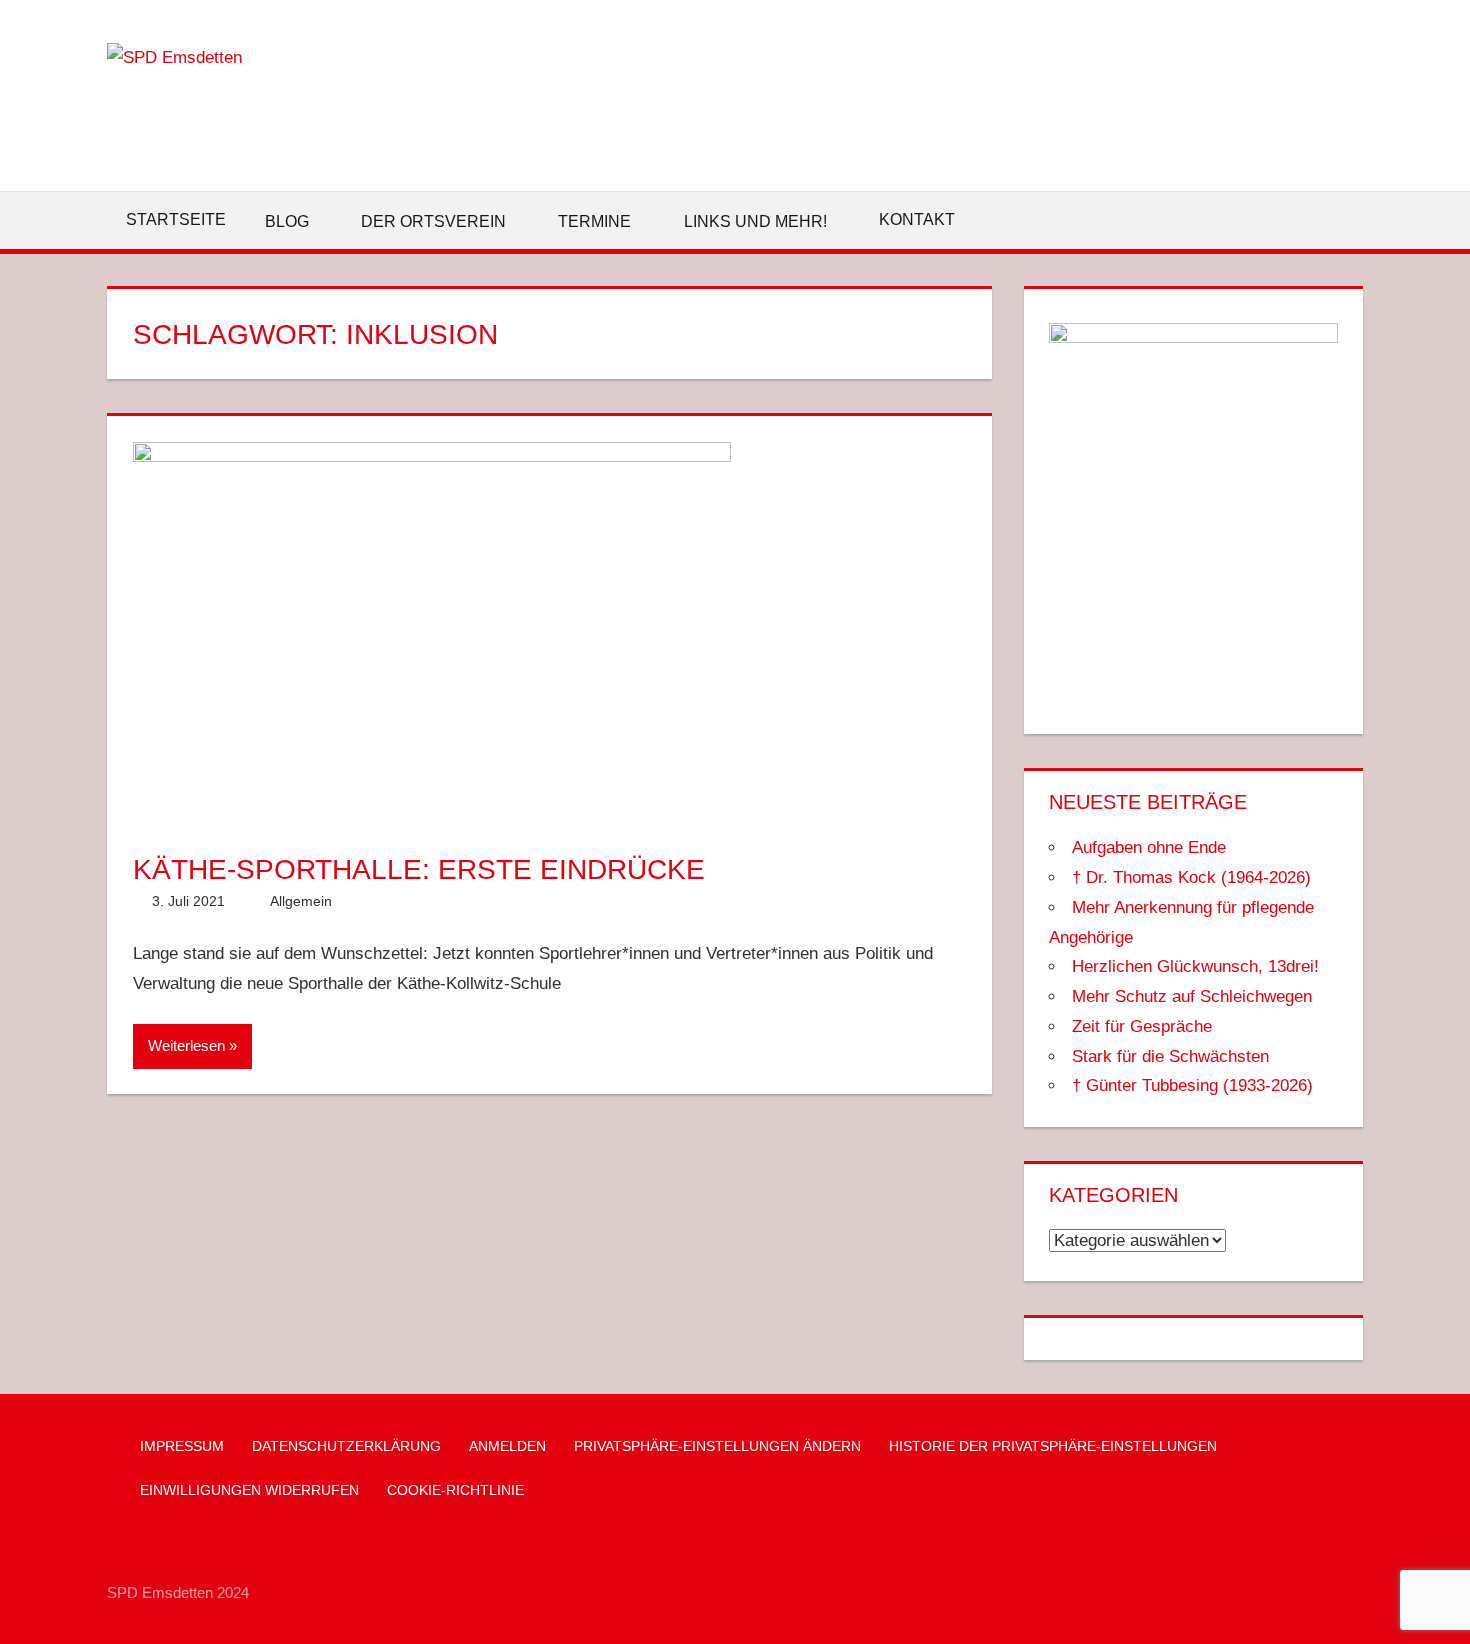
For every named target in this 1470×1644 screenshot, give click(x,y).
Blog (287, 221)
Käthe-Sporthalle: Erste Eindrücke (419, 869)
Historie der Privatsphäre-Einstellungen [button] (1053, 1446)
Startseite (176, 219)
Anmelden (507, 1446)
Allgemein (301, 901)
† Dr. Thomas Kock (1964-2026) (1191, 877)
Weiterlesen (186, 1045)
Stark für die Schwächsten (1170, 1056)
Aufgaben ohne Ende (1149, 847)
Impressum (182, 1446)
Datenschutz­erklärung (346, 1446)
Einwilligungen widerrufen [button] (249, 1490)
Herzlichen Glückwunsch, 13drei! (1195, 966)
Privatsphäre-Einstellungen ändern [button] (717, 1446)
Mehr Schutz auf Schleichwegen (1192, 996)
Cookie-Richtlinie (455, 1490)
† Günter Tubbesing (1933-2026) (1192, 1085)
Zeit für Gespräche (1142, 1026)
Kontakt (917, 219)
